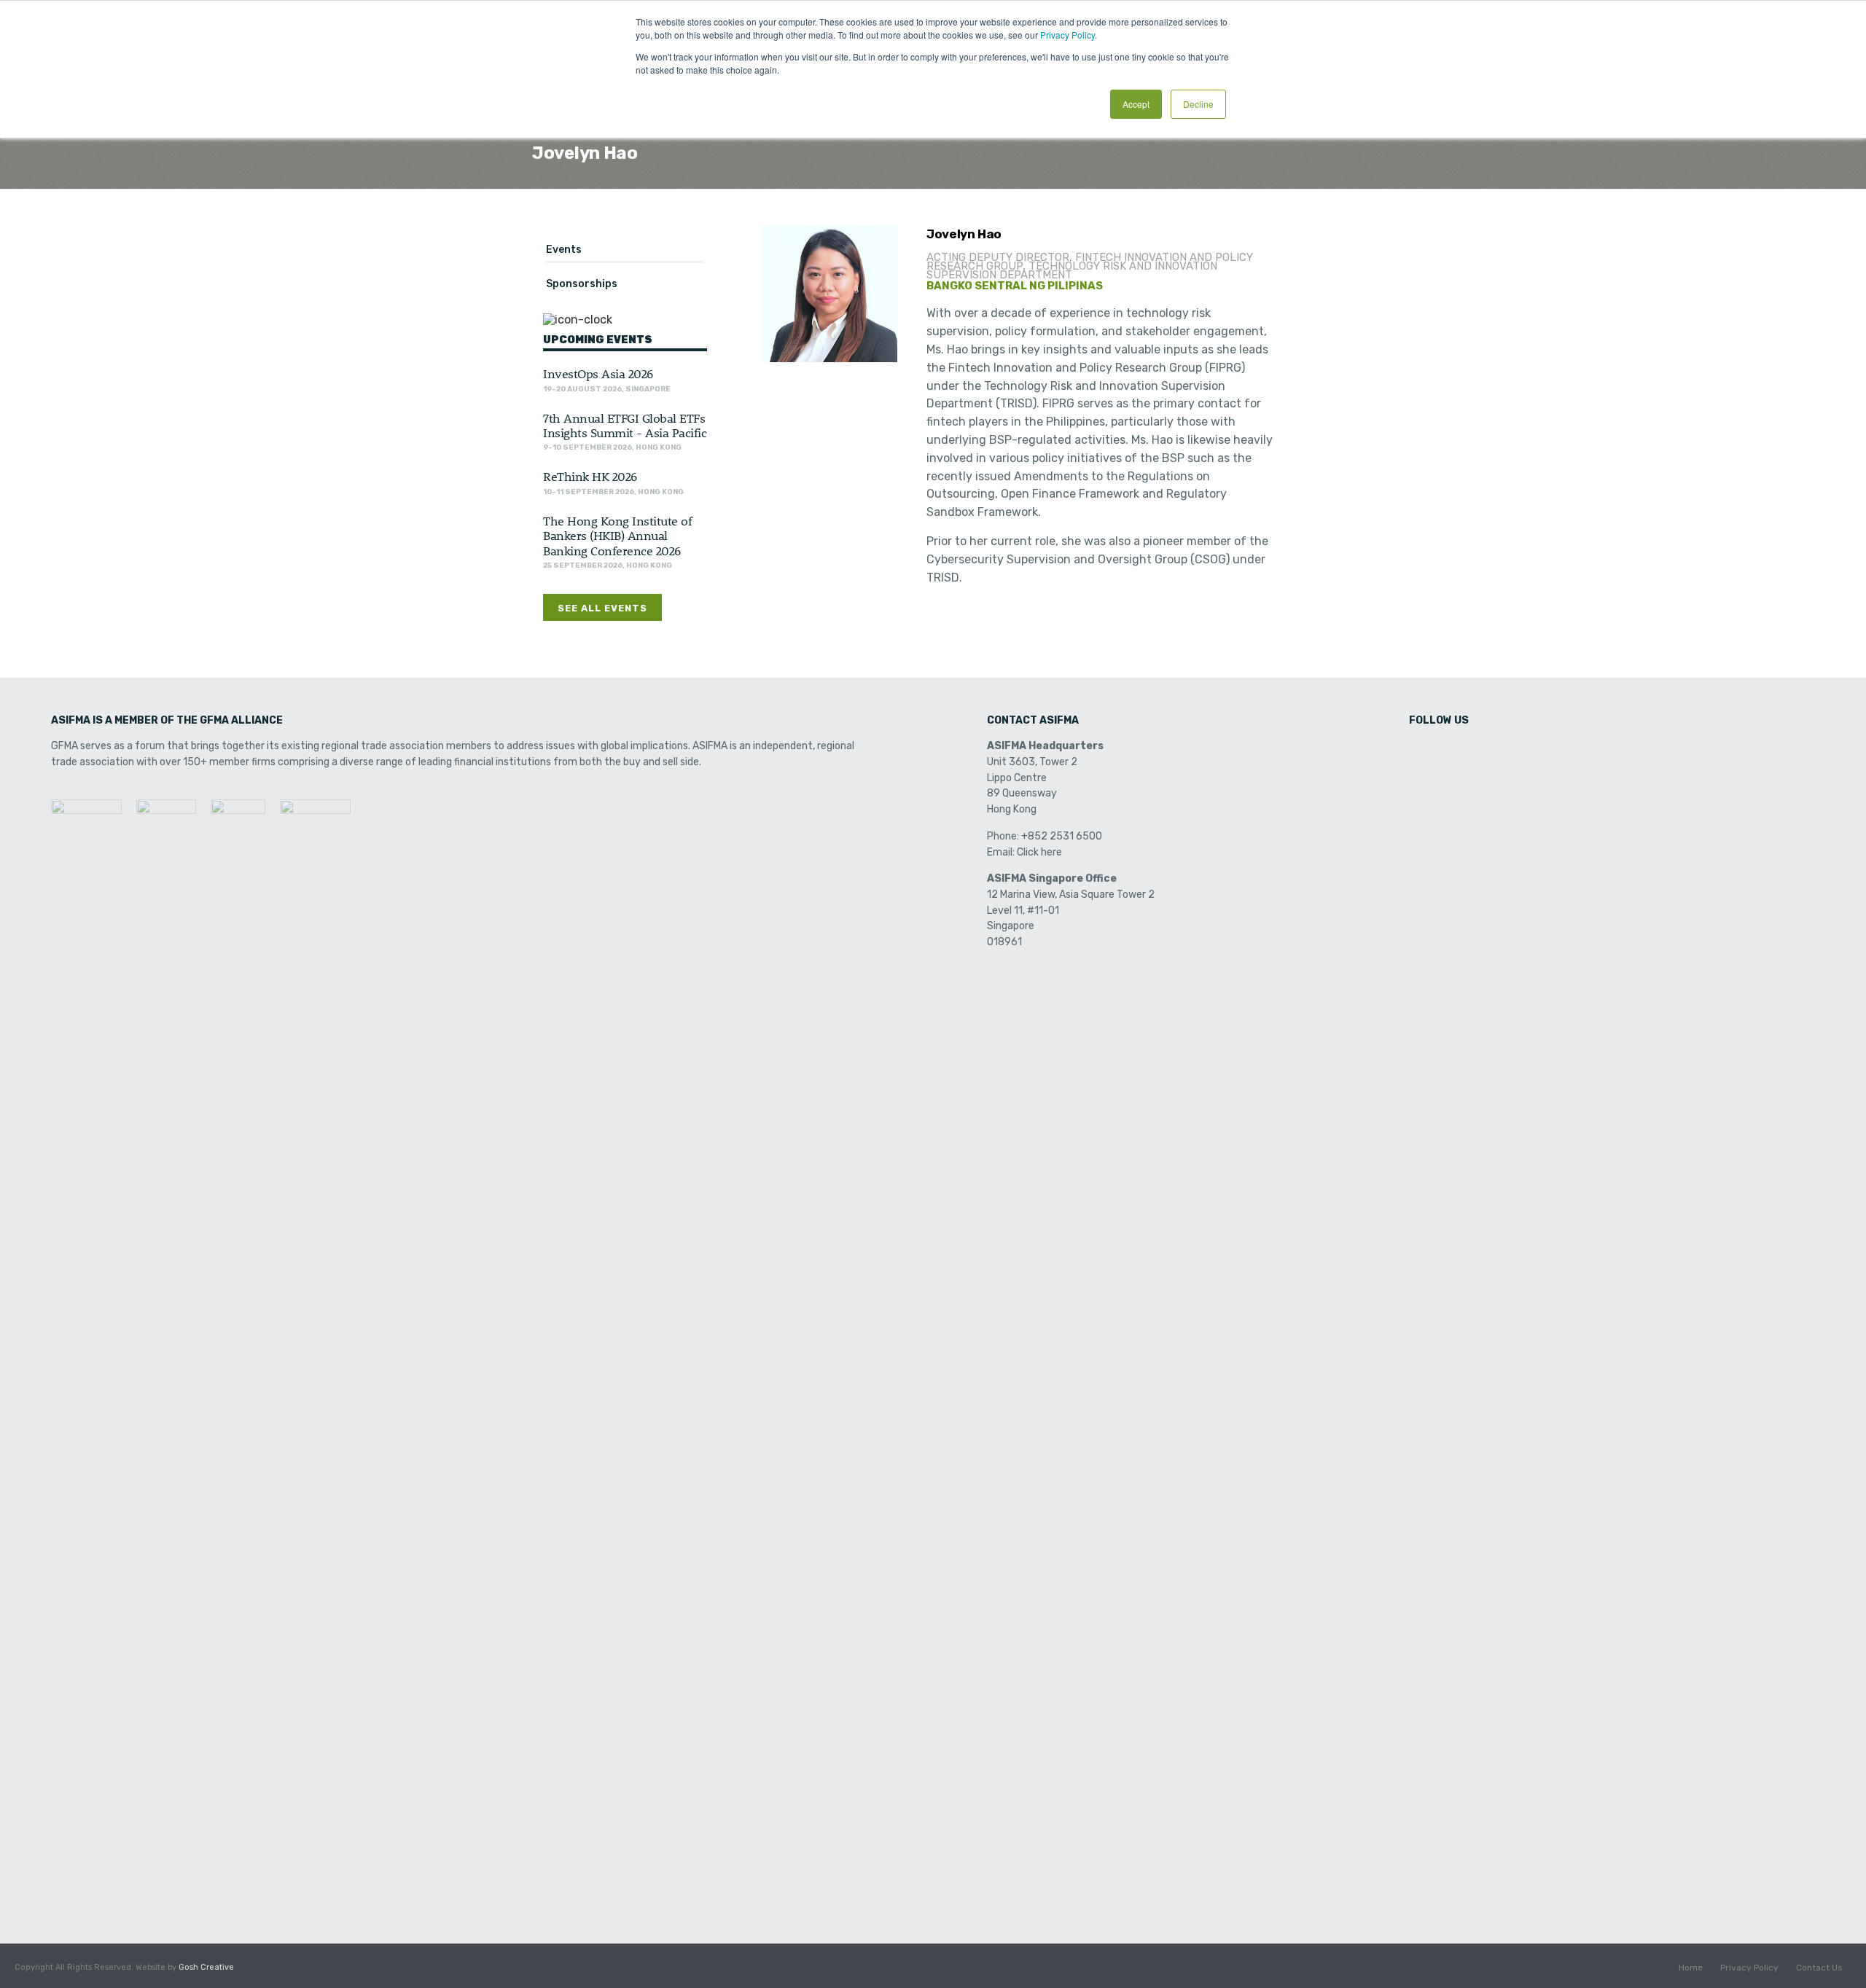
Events (564, 250)
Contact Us (1819, 1968)
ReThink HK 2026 (590, 476)
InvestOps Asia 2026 (598, 373)
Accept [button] (1136, 104)
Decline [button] (1198, 104)
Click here (1039, 852)
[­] (1421, 751)
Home (1691, 1968)
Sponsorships (582, 284)
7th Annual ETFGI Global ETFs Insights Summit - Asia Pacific (625, 425)
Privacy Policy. (1069, 35)
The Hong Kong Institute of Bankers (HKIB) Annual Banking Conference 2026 (617, 535)
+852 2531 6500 (1062, 836)
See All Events (602, 608)
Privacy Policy (1749, 1968)
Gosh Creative (206, 1967)
